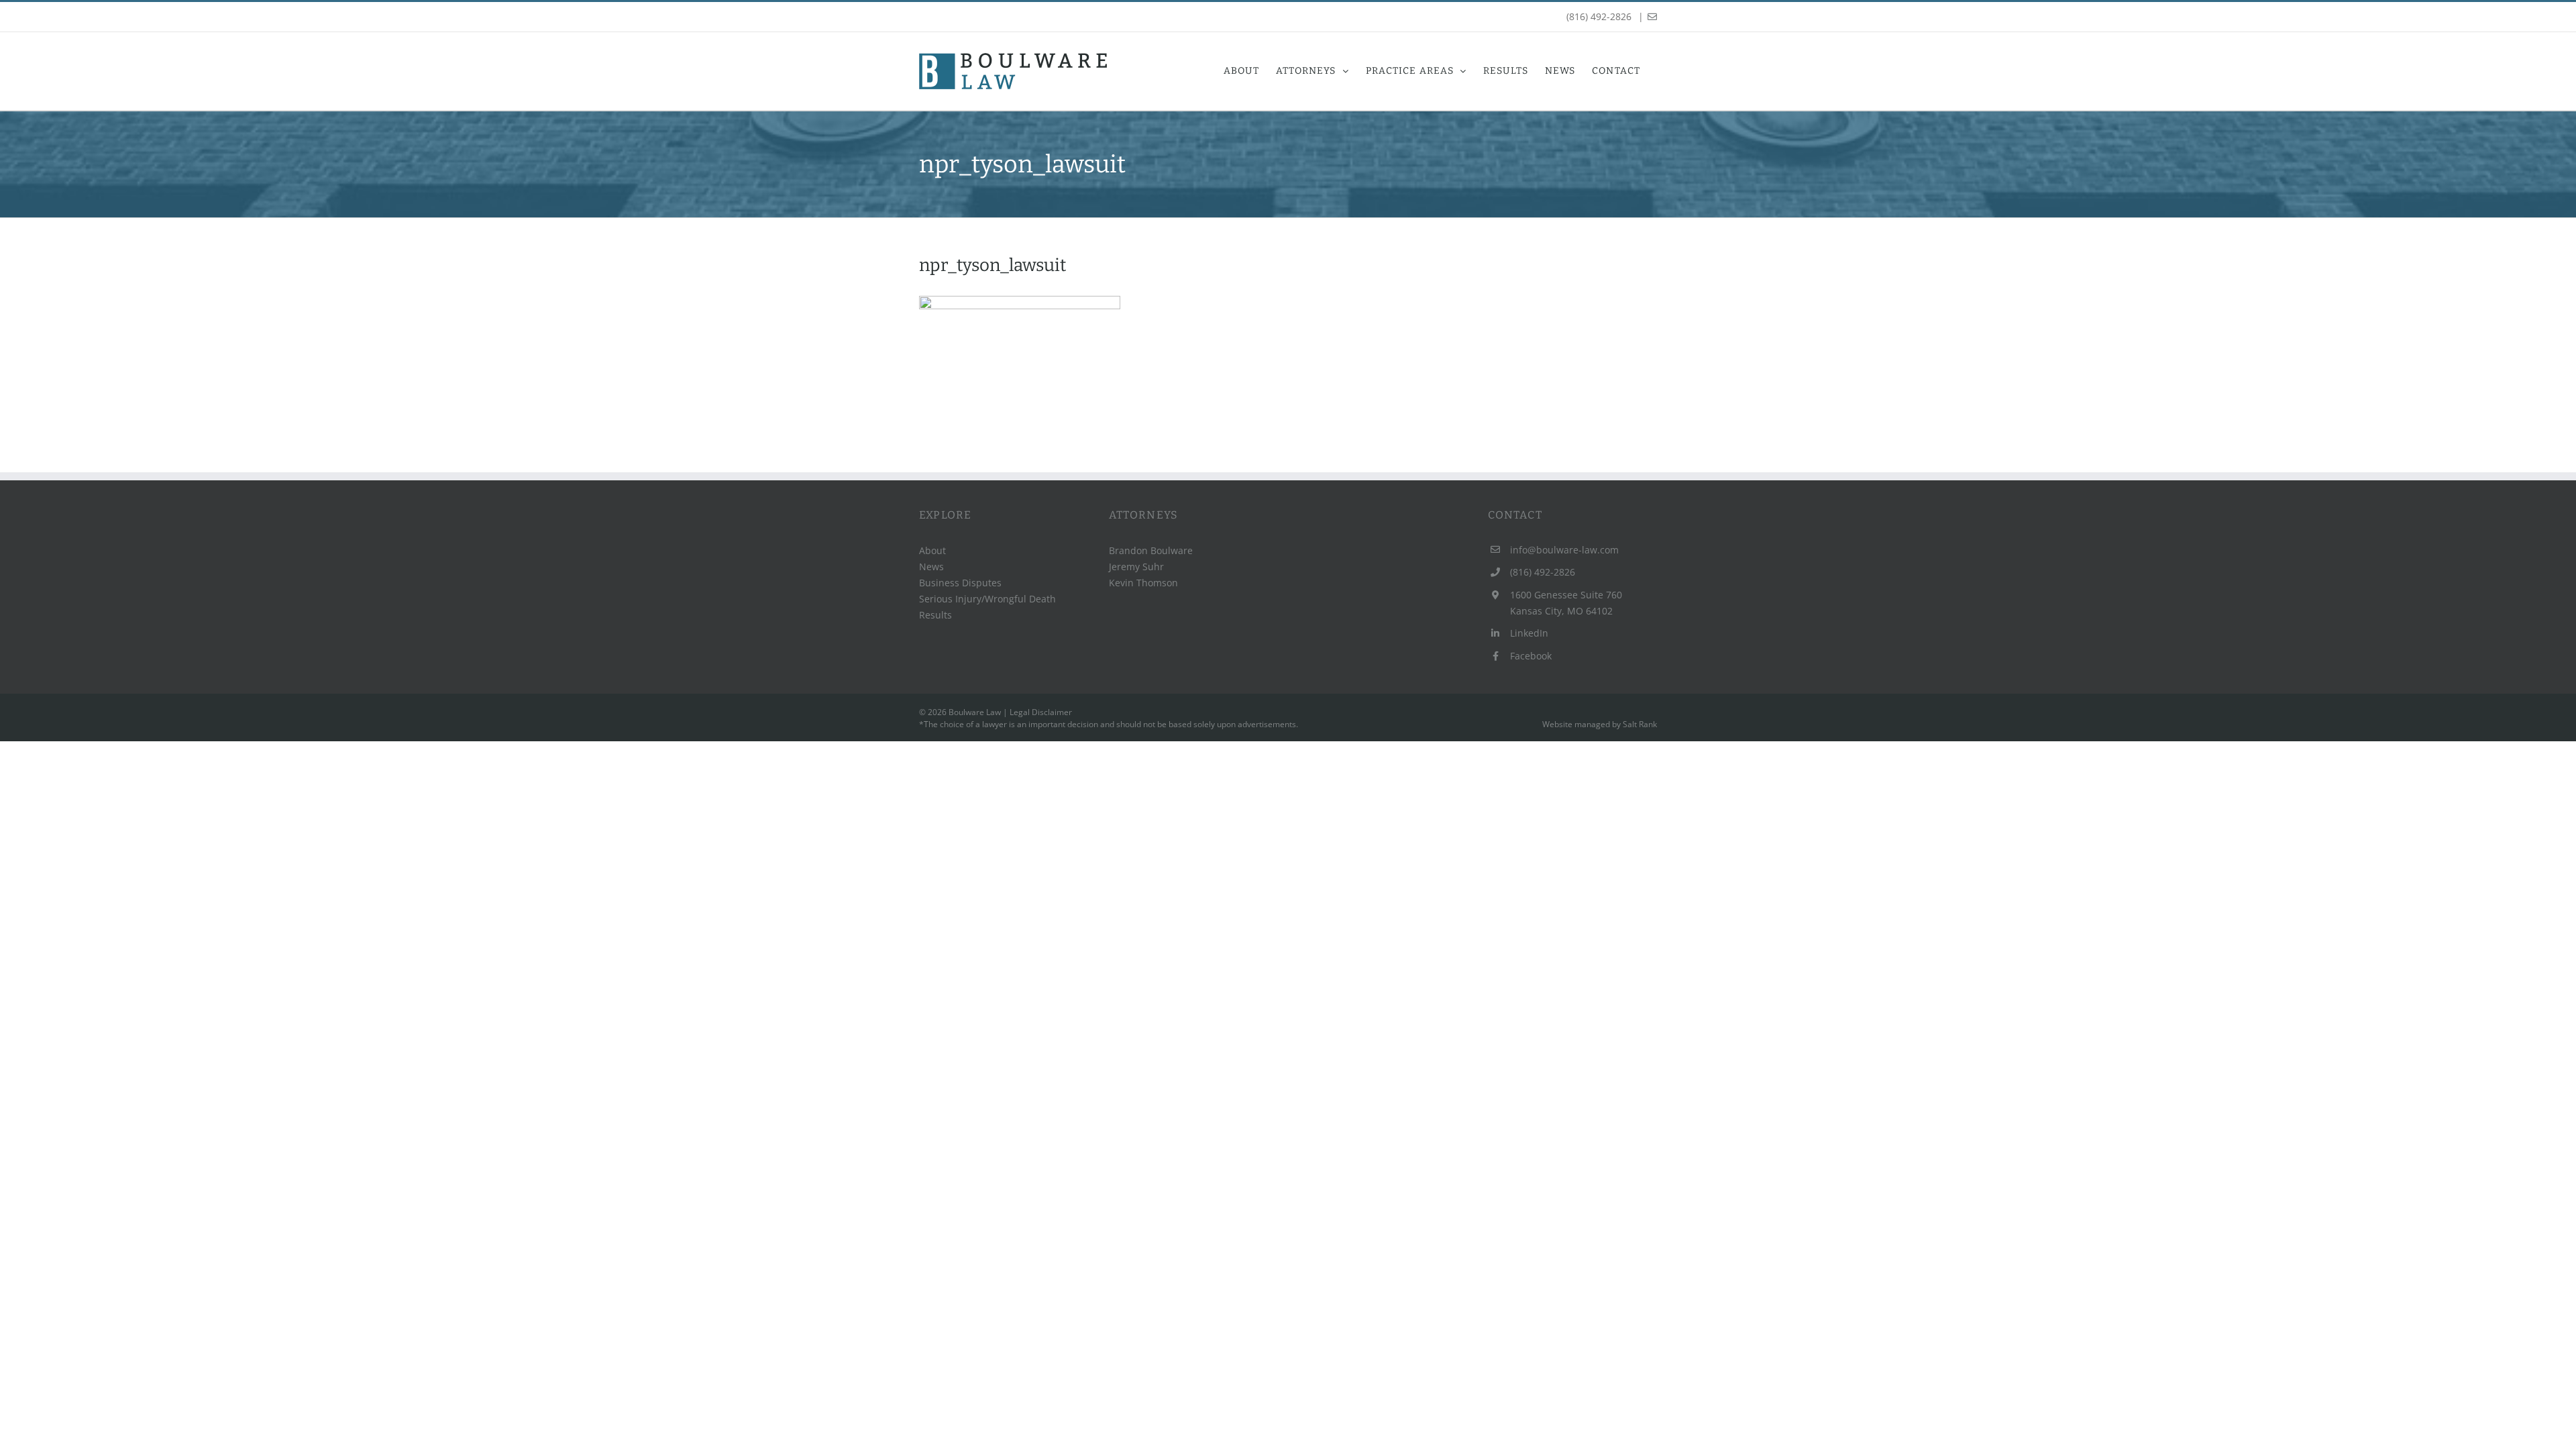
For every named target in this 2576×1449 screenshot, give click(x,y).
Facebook (1531, 656)
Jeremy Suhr (1136, 567)
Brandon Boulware (1151, 550)
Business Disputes (960, 583)
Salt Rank (1640, 724)
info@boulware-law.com (1564, 550)
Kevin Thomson (1143, 583)
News (931, 567)
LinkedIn (1529, 633)
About (932, 550)
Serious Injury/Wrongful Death (987, 599)
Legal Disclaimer (1041, 712)
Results (935, 615)
